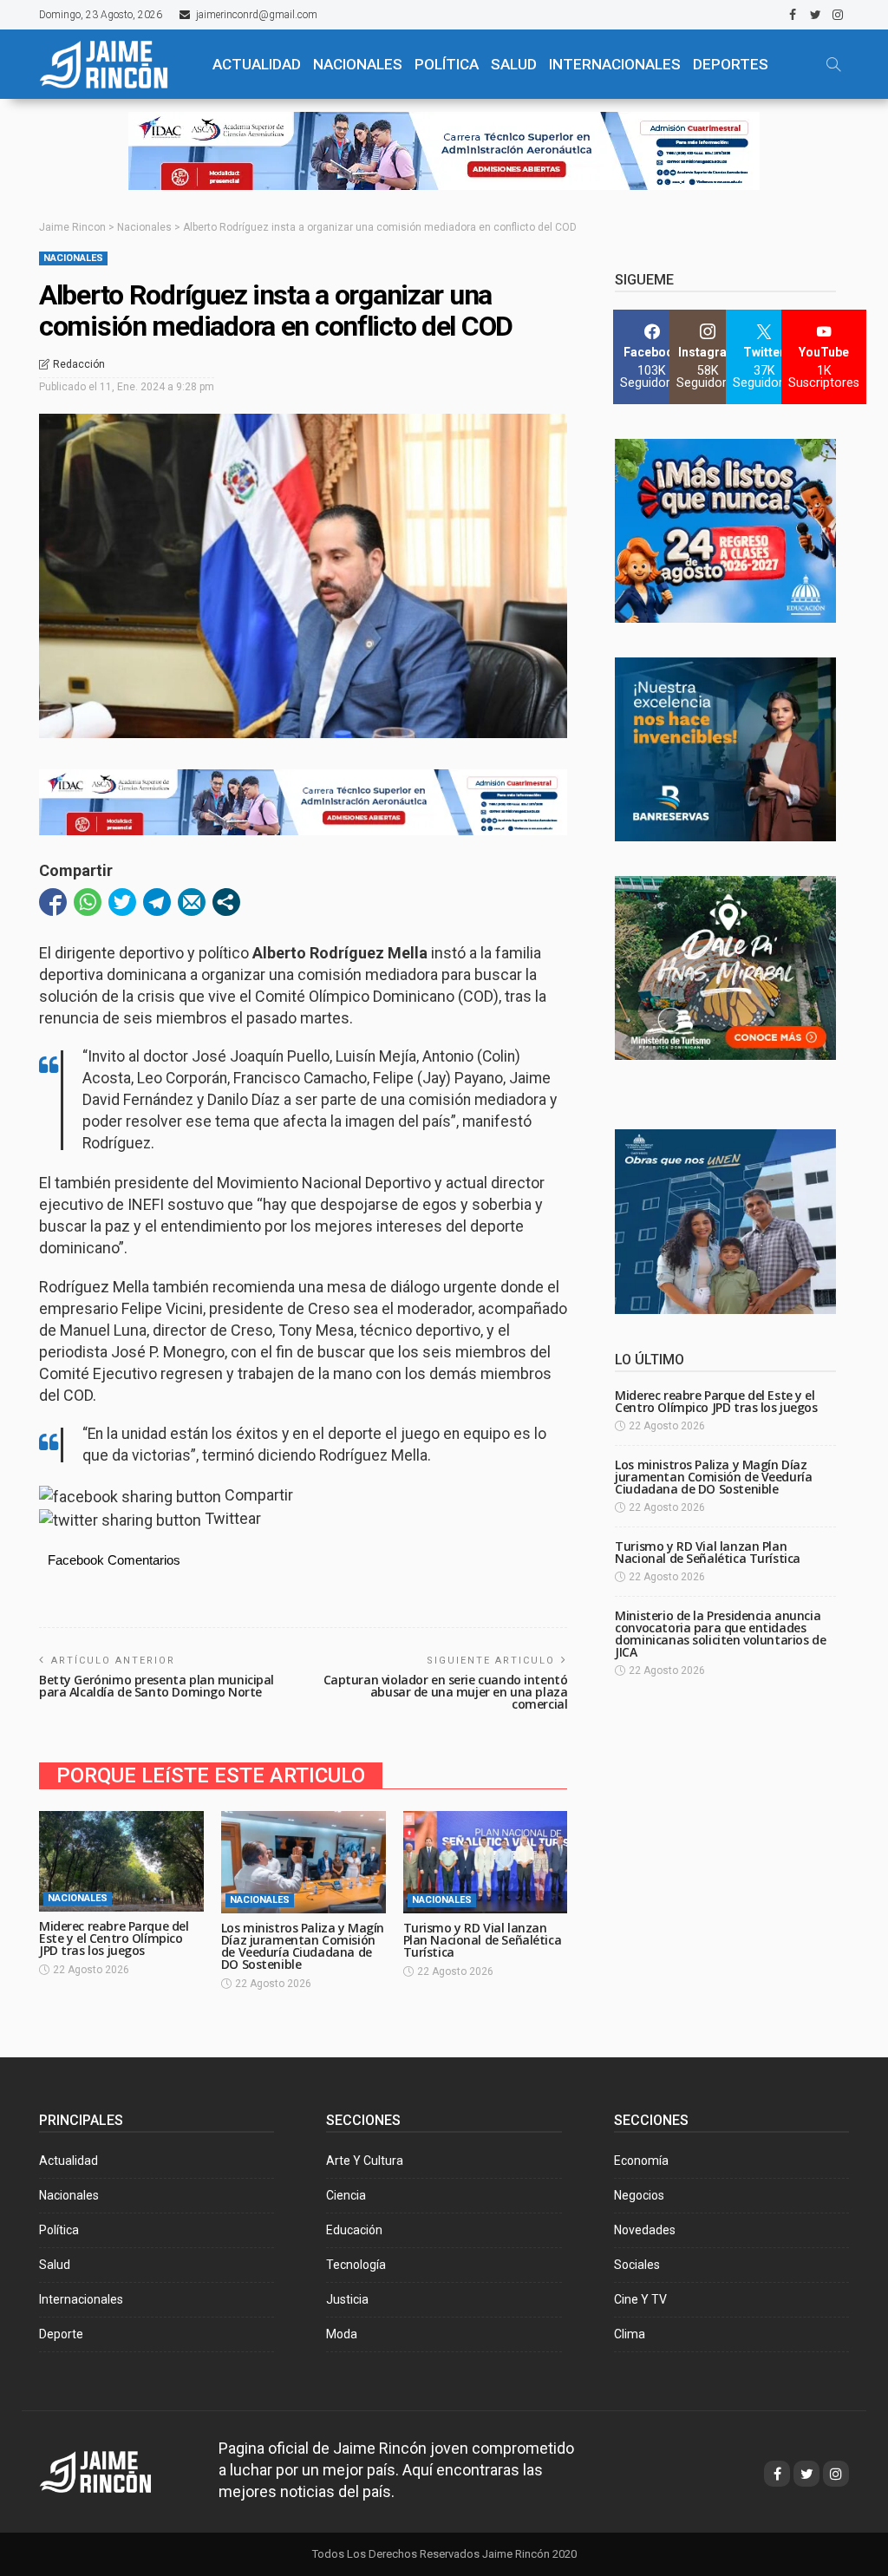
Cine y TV (640, 2299)
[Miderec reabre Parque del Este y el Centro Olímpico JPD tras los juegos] (121, 1862)
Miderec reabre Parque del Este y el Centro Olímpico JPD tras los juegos (114, 1938)
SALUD (514, 64)
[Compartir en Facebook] (53, 902)
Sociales (637, 2265)
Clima (630, 2334)
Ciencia (346, 2195)
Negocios (639, 2195)
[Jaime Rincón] (114, 64)
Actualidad (69, 2161)
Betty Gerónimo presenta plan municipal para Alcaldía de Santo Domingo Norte (157, 1686)
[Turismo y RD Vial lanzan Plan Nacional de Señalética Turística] (486, 1863)
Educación (354, 2230)
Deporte (61, 2334)
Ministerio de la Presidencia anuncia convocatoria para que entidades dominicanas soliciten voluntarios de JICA (720, 1634)
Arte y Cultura (365, 2161)
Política (59, 2230)
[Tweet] (122, 902)
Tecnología (356, 2265)
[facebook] (793, 15)
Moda (342, 2334)
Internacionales (615, 64)
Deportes (731, 64)
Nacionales (73, 258)
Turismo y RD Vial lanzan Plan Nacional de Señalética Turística (483, 1940)
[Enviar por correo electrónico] (192, 902)
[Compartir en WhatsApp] (88, 902)
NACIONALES (358, 64)
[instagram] (838, 15)
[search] (833, 64)
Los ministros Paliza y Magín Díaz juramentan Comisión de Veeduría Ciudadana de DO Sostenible (303, 1946)
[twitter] (815, 15)
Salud (55, 2265)
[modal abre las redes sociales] (226, 902)
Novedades (645, 2230)
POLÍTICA (447, 64)
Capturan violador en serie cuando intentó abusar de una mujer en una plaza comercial (446, 1692)
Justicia (347, 2299)
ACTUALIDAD (257, 64)
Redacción (79, 364)
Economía (641, 2161)
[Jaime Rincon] (111, 2471)
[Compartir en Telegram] (157, 902)
